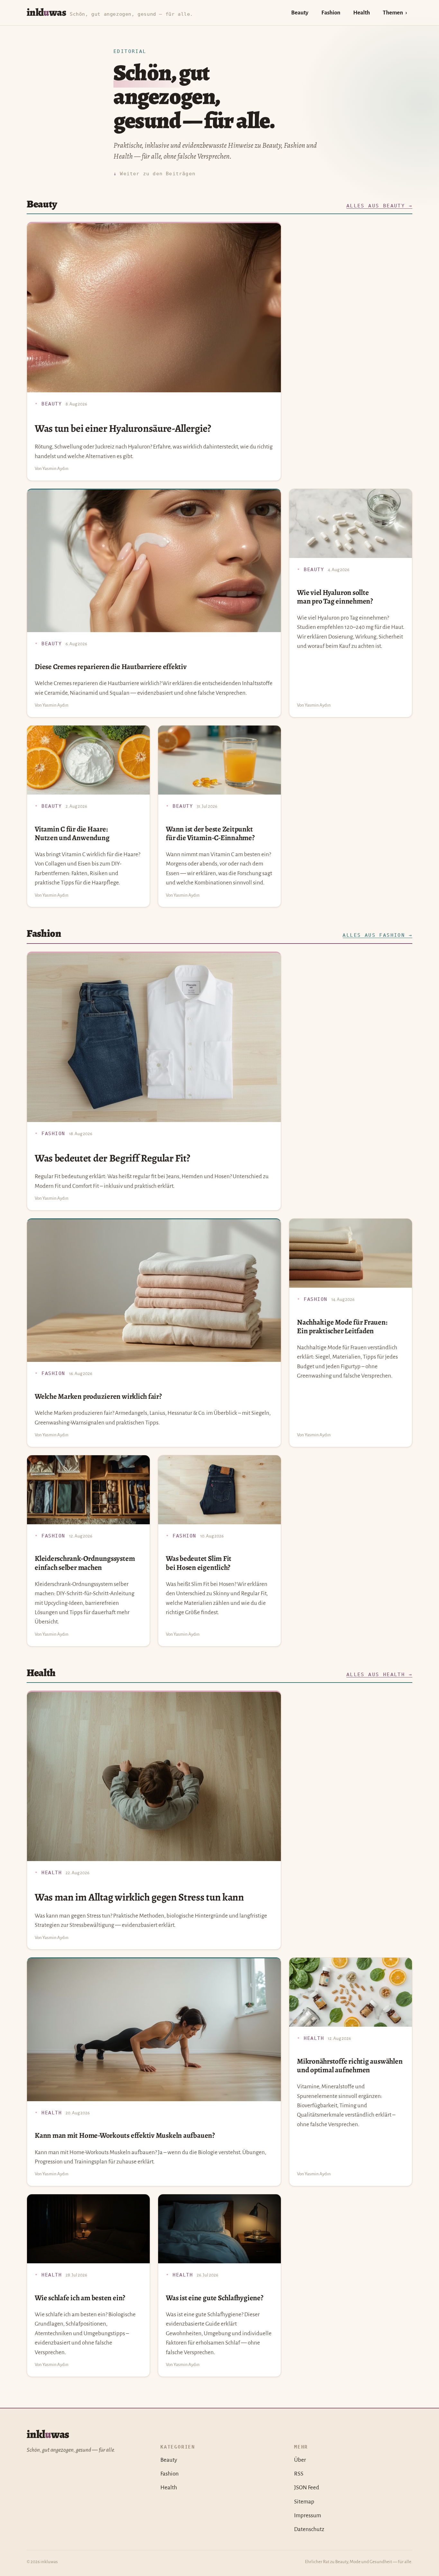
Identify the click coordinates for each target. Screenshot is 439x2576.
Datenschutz (309, 2529)
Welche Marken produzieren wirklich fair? (98, 1396)
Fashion (331, 13)
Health (362, 13)
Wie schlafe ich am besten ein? (80, 2298)
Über (300, 2460)
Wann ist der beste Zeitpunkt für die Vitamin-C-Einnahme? (210, 833)
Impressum (308, 2515)
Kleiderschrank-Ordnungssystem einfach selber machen (85, 1563)
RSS (299, 2474)
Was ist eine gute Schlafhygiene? (215, 2298)
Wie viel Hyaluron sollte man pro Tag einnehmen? (335, 597)
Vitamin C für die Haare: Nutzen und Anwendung (72, 833)
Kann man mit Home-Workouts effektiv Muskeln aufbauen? (125, 2135)
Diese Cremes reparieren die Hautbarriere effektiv (111, 667)
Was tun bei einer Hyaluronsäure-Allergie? (123, 428)
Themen (393, 13)
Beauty (300, 13)
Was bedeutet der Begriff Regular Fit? (112, 1158)
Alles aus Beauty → (379, 206)
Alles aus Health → (379, 1675)
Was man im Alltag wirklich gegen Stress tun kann (139, 1897)
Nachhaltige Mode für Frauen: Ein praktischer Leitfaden (342, 1327)
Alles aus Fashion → (377, 935)
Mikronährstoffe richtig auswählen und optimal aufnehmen (350, 2066)
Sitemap (304, 2502)
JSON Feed (307, 2488)
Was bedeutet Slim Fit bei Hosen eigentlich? (199, 1563)
